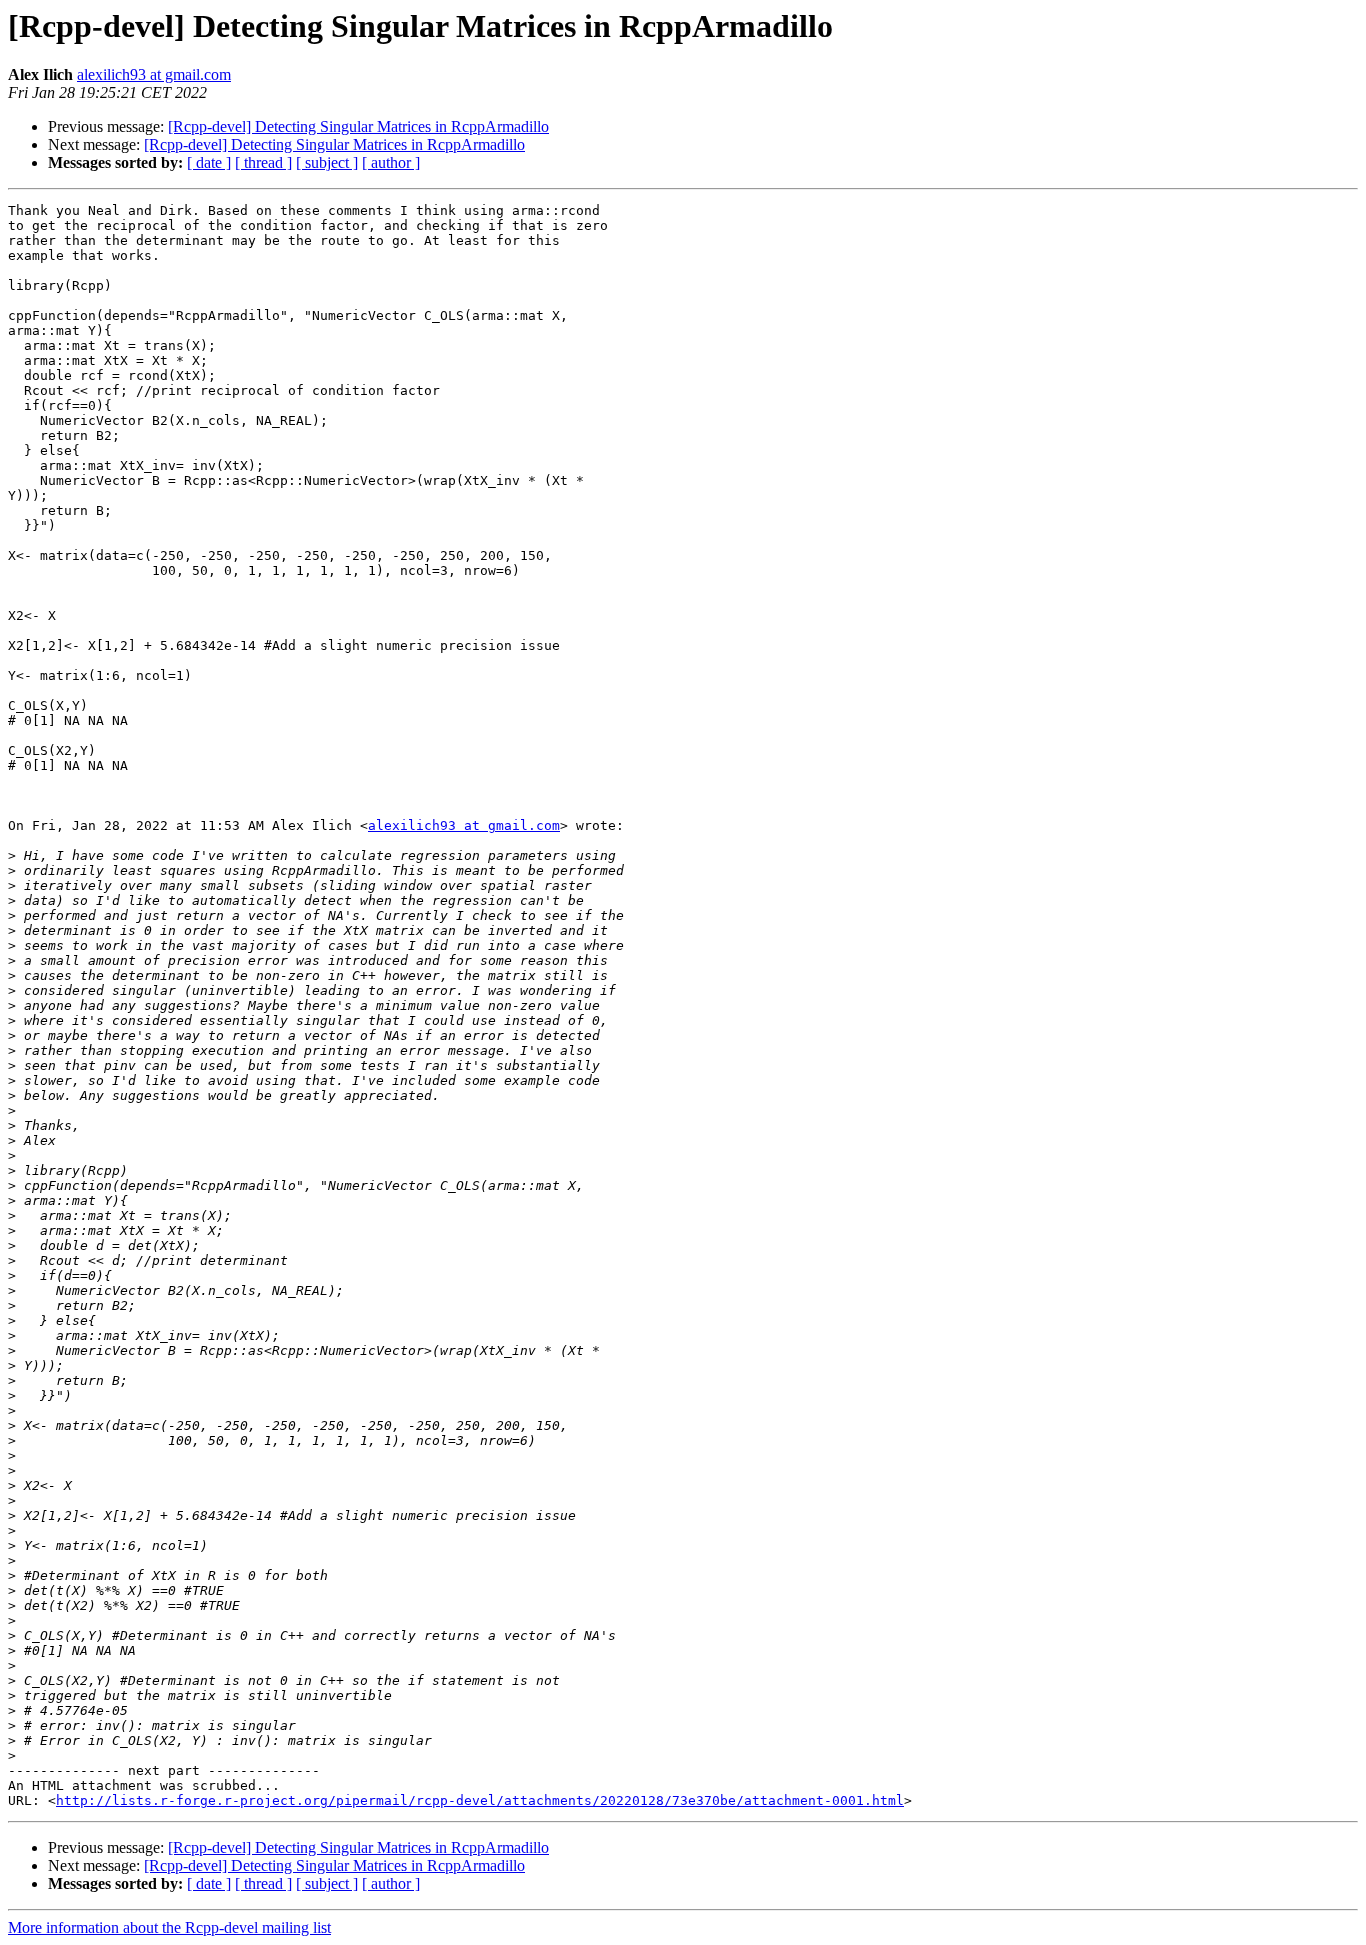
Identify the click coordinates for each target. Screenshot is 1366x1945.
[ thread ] (263, 162)
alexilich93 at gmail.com (154, 74)
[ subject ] (327, 162)
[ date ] (209, 162)
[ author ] (391, 162)
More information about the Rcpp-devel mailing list (169, 1927)
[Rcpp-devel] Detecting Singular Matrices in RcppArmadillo (358, 126)
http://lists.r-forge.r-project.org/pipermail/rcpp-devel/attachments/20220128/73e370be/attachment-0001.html (480, 1800)
